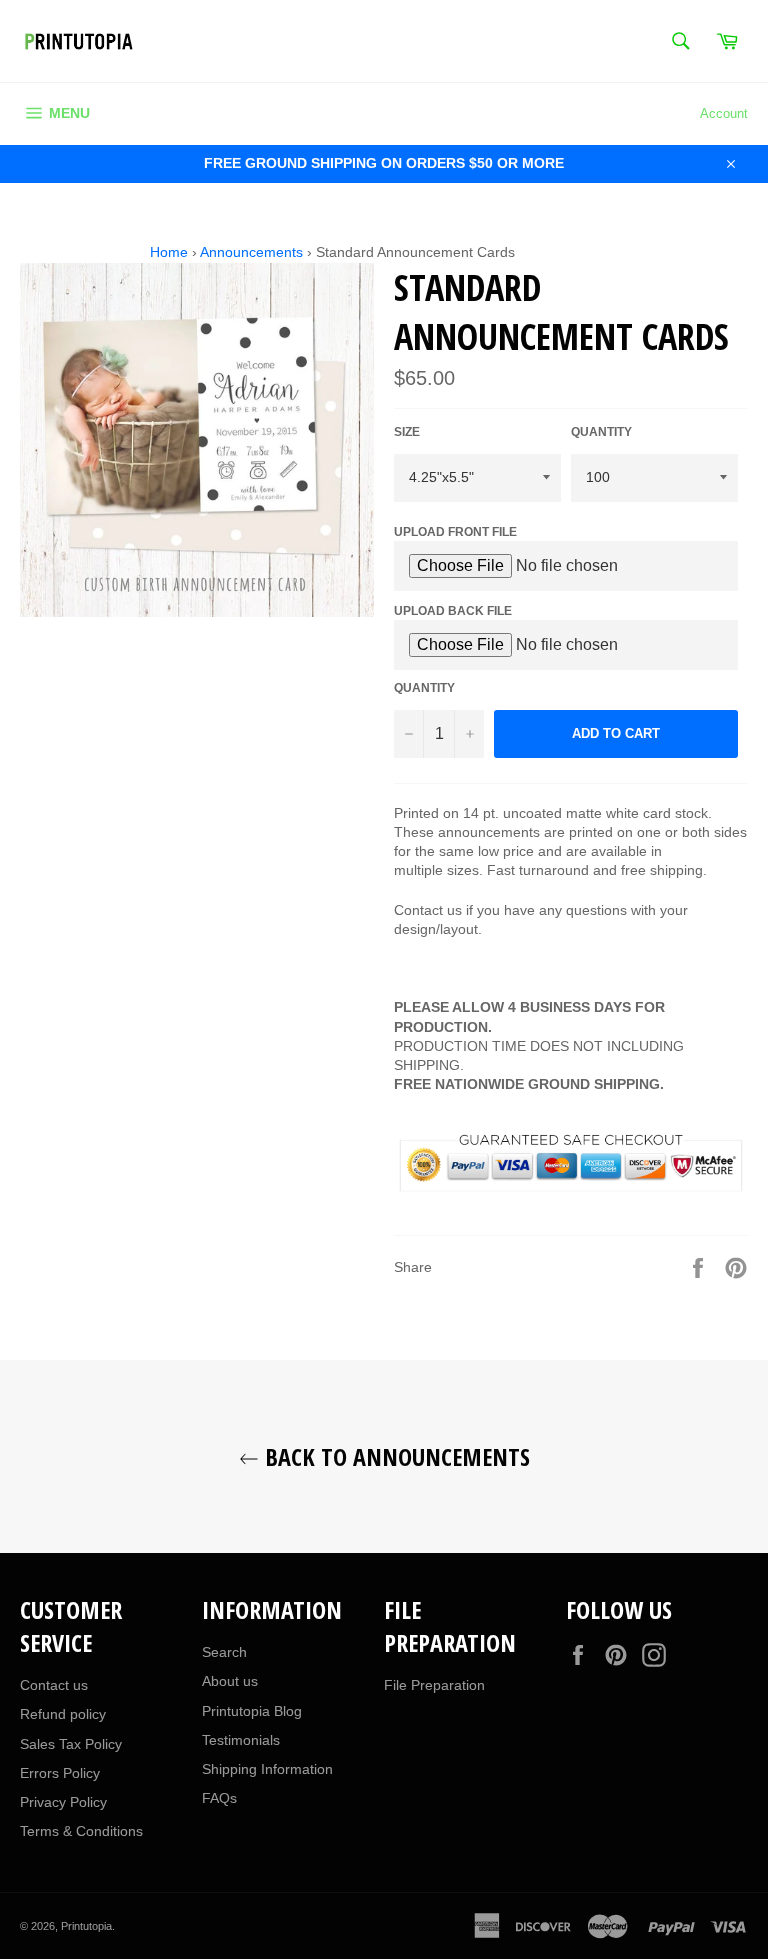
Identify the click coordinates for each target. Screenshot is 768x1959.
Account (724, 113)
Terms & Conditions (81, 1831)
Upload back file (453, 611)
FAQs (219, 1798)
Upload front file (455, 532)
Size (407, 432)
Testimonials (241, 1740)
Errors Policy (60, 1773)
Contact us (54, 1685)
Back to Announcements (394, 1456)
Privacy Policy (63, 1802)
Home (169, 252)
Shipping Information (267, 1769)
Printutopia (86, 1926)
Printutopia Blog (252, 1711)
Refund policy (63, 1714)
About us (230, 1681)
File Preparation (434, 1685)
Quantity (601, 432)
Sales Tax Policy (71, 1744)
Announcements (251, 252)
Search (224, 1652)
